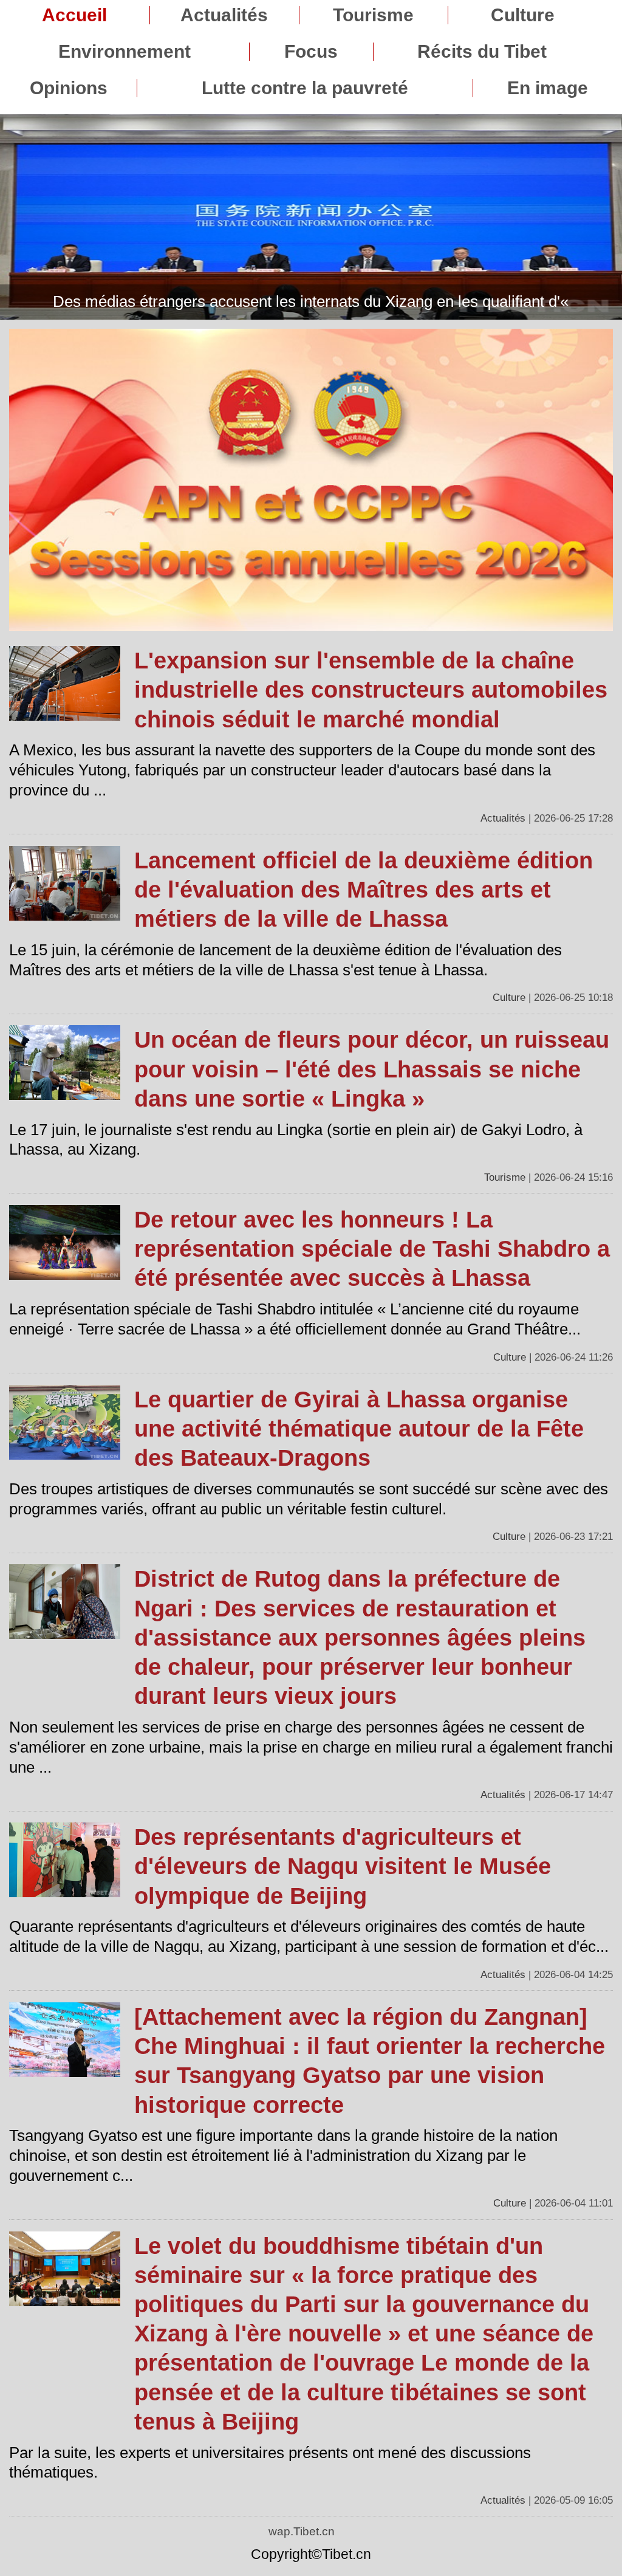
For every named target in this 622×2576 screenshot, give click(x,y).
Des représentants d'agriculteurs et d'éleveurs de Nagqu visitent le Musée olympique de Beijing (343, 1866)
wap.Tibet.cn (302, 2531)
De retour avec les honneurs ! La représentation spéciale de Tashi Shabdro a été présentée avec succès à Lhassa (372, 1249)
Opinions (69, 88)
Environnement (125, 52)
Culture (523, 15)
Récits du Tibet (482, 52)
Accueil (74, 15)
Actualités (224, 15)
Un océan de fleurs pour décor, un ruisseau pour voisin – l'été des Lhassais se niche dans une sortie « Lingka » (372, 1069)
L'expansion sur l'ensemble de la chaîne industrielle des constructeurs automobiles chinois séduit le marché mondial (371, 690)
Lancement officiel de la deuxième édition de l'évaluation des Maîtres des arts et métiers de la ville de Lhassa (364, 890)
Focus (311, 52)
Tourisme (373, 15)
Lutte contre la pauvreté (305, 88)
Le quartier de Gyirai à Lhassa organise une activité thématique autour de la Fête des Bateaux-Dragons (359, 1429)
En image (548, 88)
